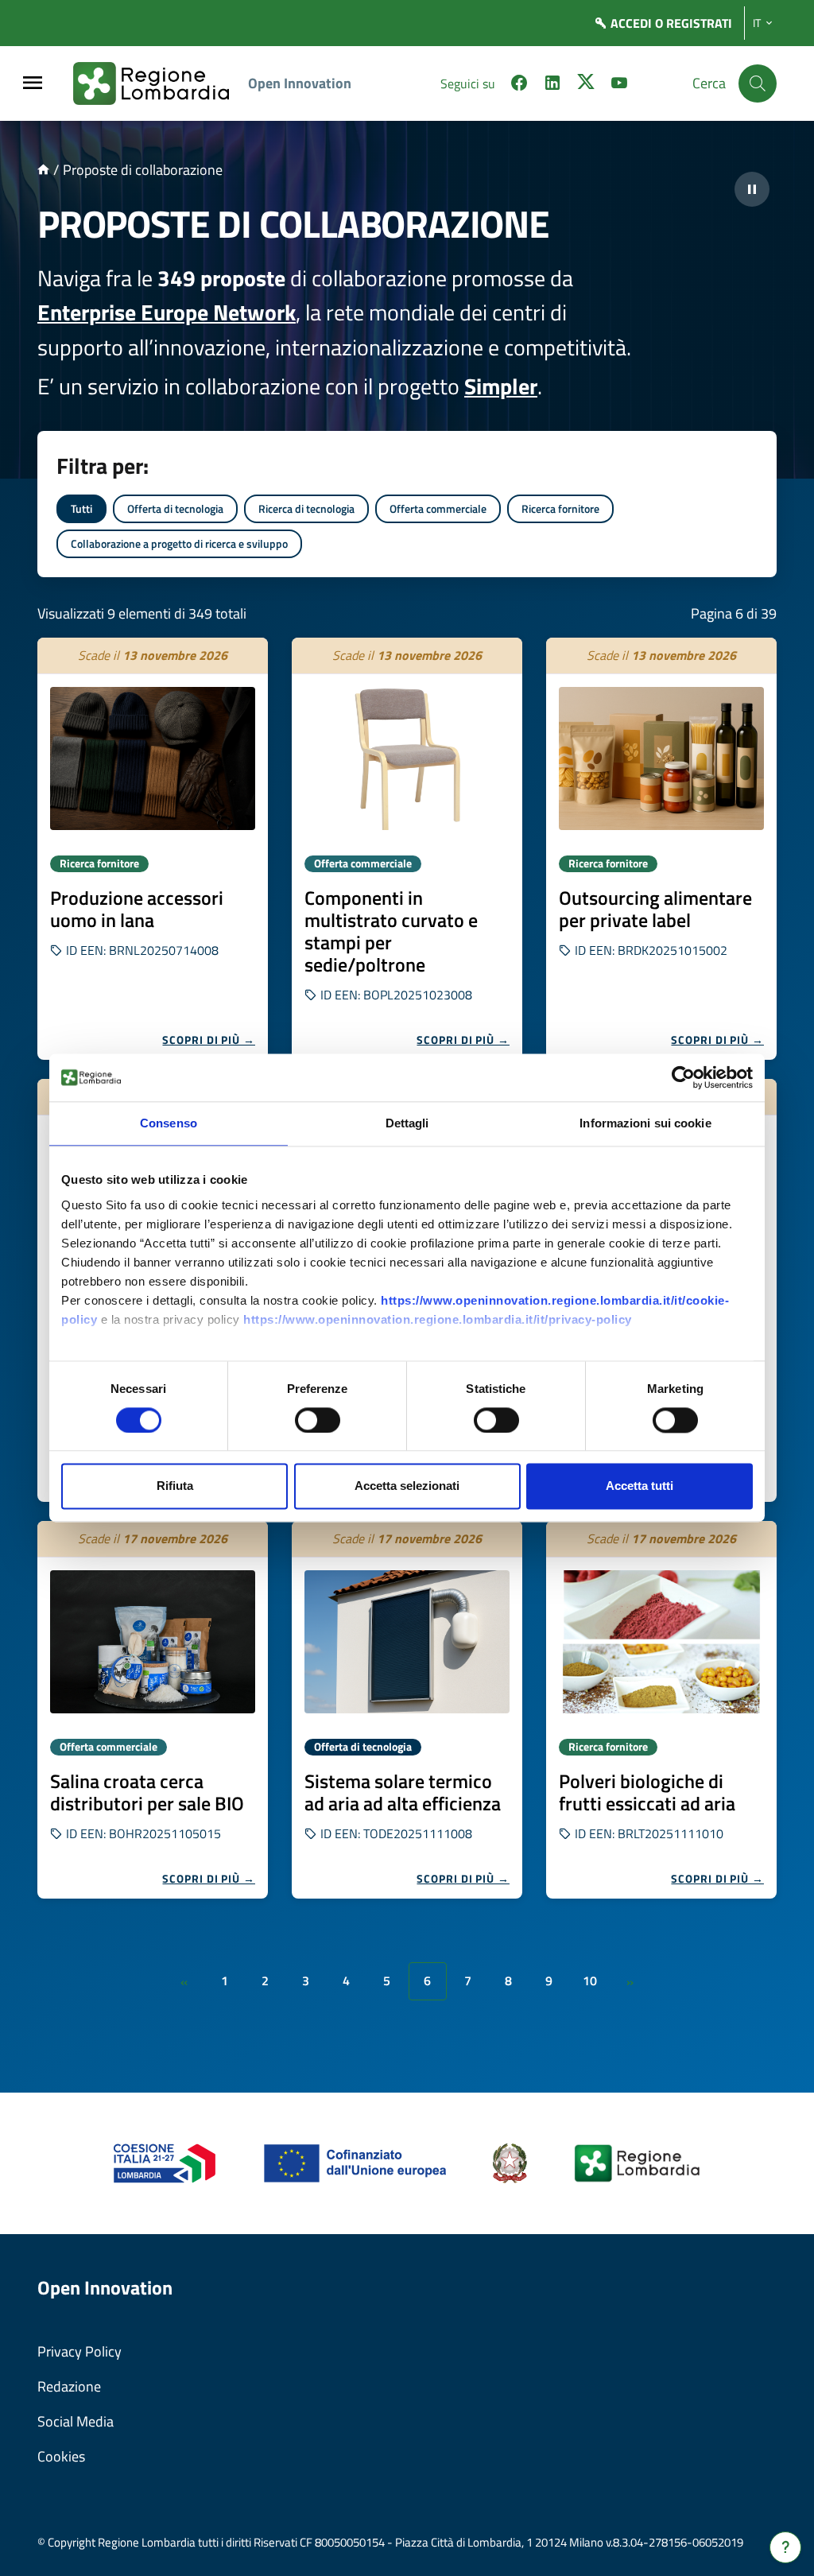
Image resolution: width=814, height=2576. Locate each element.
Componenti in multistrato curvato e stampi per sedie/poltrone (391, 931)
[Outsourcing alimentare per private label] (661, 758)
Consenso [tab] (169, 1123)
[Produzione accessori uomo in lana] (153, 758)
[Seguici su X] (586, 85)
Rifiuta (175, 1486)
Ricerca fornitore (560, 508)
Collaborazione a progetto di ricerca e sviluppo (179, 543)
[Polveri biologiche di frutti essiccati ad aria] (661, 1642)
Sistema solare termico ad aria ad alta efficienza (403, 1792)
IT (757, 23)
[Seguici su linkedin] (552, 85)
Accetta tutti (640, 1486)
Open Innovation (300, 83)
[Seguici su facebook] (519, 85)
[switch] (318, 1420)
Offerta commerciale (438, 508)
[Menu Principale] (33, 84)
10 (590, 1980)
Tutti (81, 508)
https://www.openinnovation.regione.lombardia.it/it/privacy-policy (438, 1319)
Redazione (69, 2386)
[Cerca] (758, 83)
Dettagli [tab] (407, 1123)
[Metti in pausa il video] (752, 189)
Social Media (76, 2421)
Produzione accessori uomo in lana (137, 909)
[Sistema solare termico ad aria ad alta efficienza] (407, 1642)
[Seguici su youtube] (619, 85)
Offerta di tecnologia (175, 508)
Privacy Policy (79, 2351)
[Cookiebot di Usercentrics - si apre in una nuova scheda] (683, 1077)
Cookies (61, 2456)
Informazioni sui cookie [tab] (645, 1123)
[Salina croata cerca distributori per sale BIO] (153, 1642)
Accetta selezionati (407, 1486)
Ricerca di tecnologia (306, 508)
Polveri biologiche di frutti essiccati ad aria (647, 1792)
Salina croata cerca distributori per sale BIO (147, 1792)
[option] (153, 849)
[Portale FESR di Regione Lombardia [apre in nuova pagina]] (165, 2162)
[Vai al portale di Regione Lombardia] (161, 83)
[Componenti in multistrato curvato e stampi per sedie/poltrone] (407, 758)
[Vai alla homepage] (43, 170)
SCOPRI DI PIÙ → (209, 1040)
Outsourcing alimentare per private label (655, 909)
